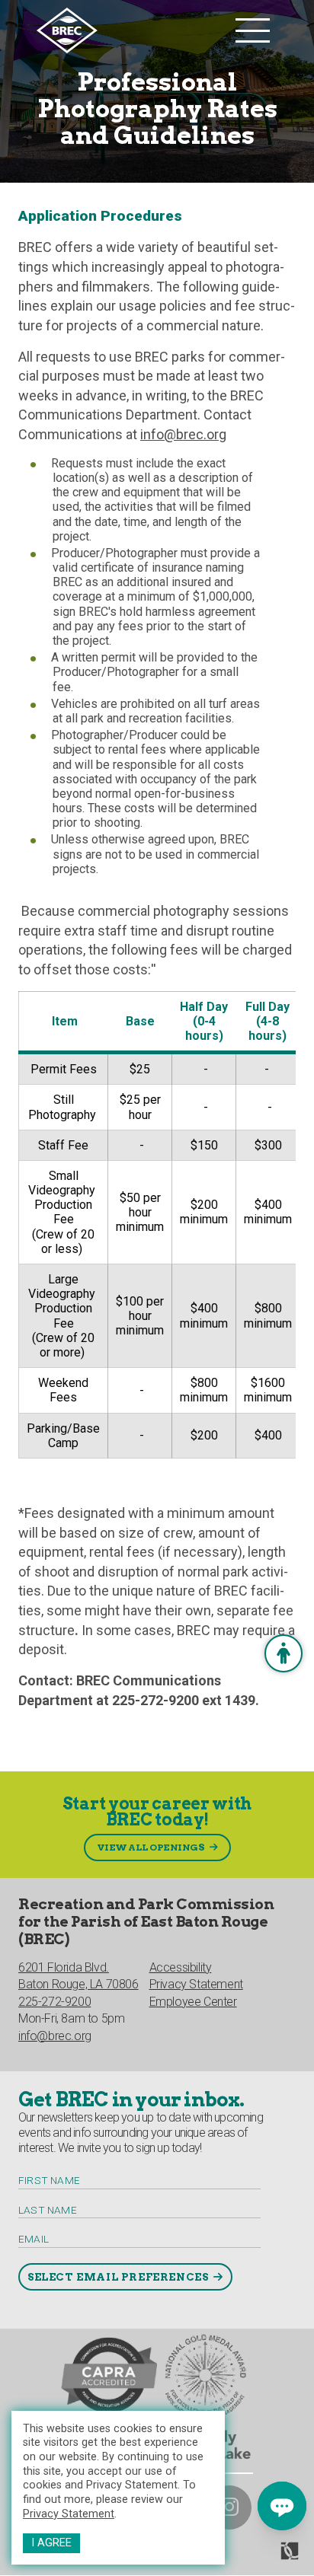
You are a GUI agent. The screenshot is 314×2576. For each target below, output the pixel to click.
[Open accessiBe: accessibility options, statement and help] (284, 1653)
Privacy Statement (69, 2514)
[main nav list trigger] (253, 30)
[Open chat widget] (282, 2506)
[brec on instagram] (229, 2507)
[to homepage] (132, 30)
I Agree (51, 2543)
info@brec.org (183, 434)
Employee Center (193, 2002)
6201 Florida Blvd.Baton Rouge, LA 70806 (78, 1976)
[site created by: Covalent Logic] (255, 2557)
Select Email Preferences (118, 2277)
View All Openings (151, 1847)
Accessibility (181, 1967)
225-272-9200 (54, 2002)
